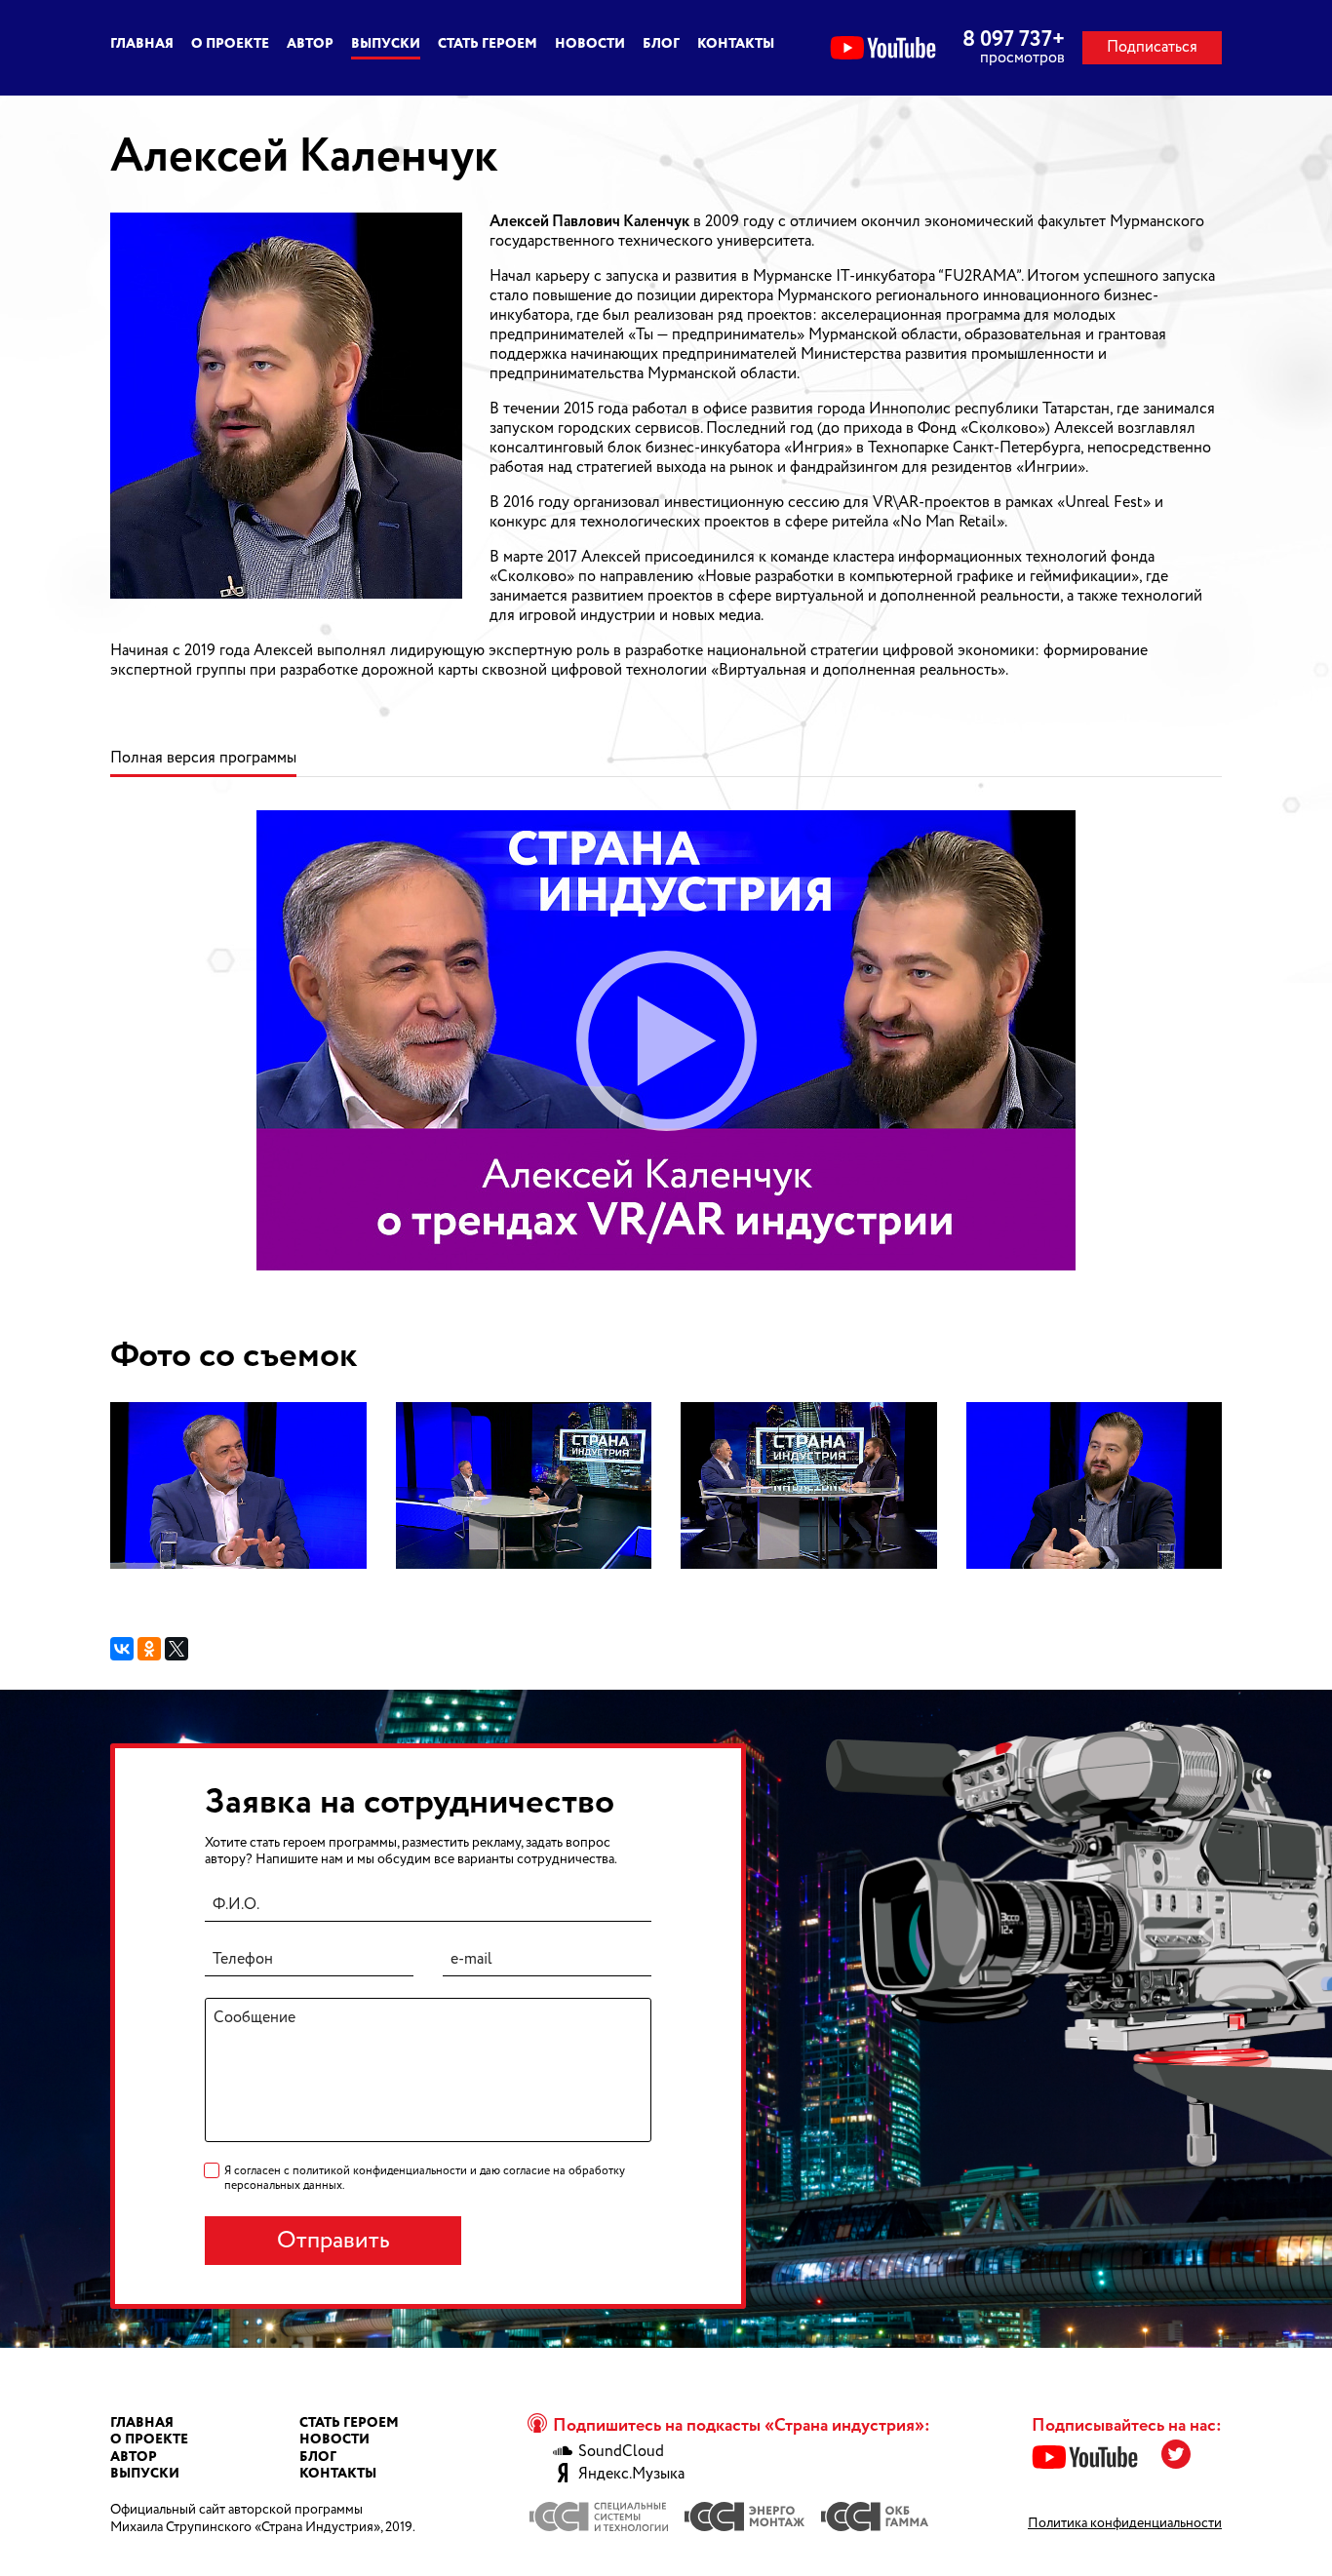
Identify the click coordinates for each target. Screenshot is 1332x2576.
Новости (590, 44)
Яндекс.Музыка (631, 2475)
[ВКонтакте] (122, 1649)
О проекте (230, 44)
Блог (661, 44)
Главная (142, 44)
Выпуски (386, 44)
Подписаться (1152, 47)
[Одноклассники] (149, 1649)
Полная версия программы (203, 759)
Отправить (333, 2241)
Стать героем (488, 44)
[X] (176, 1649)
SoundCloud (621, 2452)
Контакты (736, 44)
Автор (310, 44)
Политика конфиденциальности (1125, 2523)
